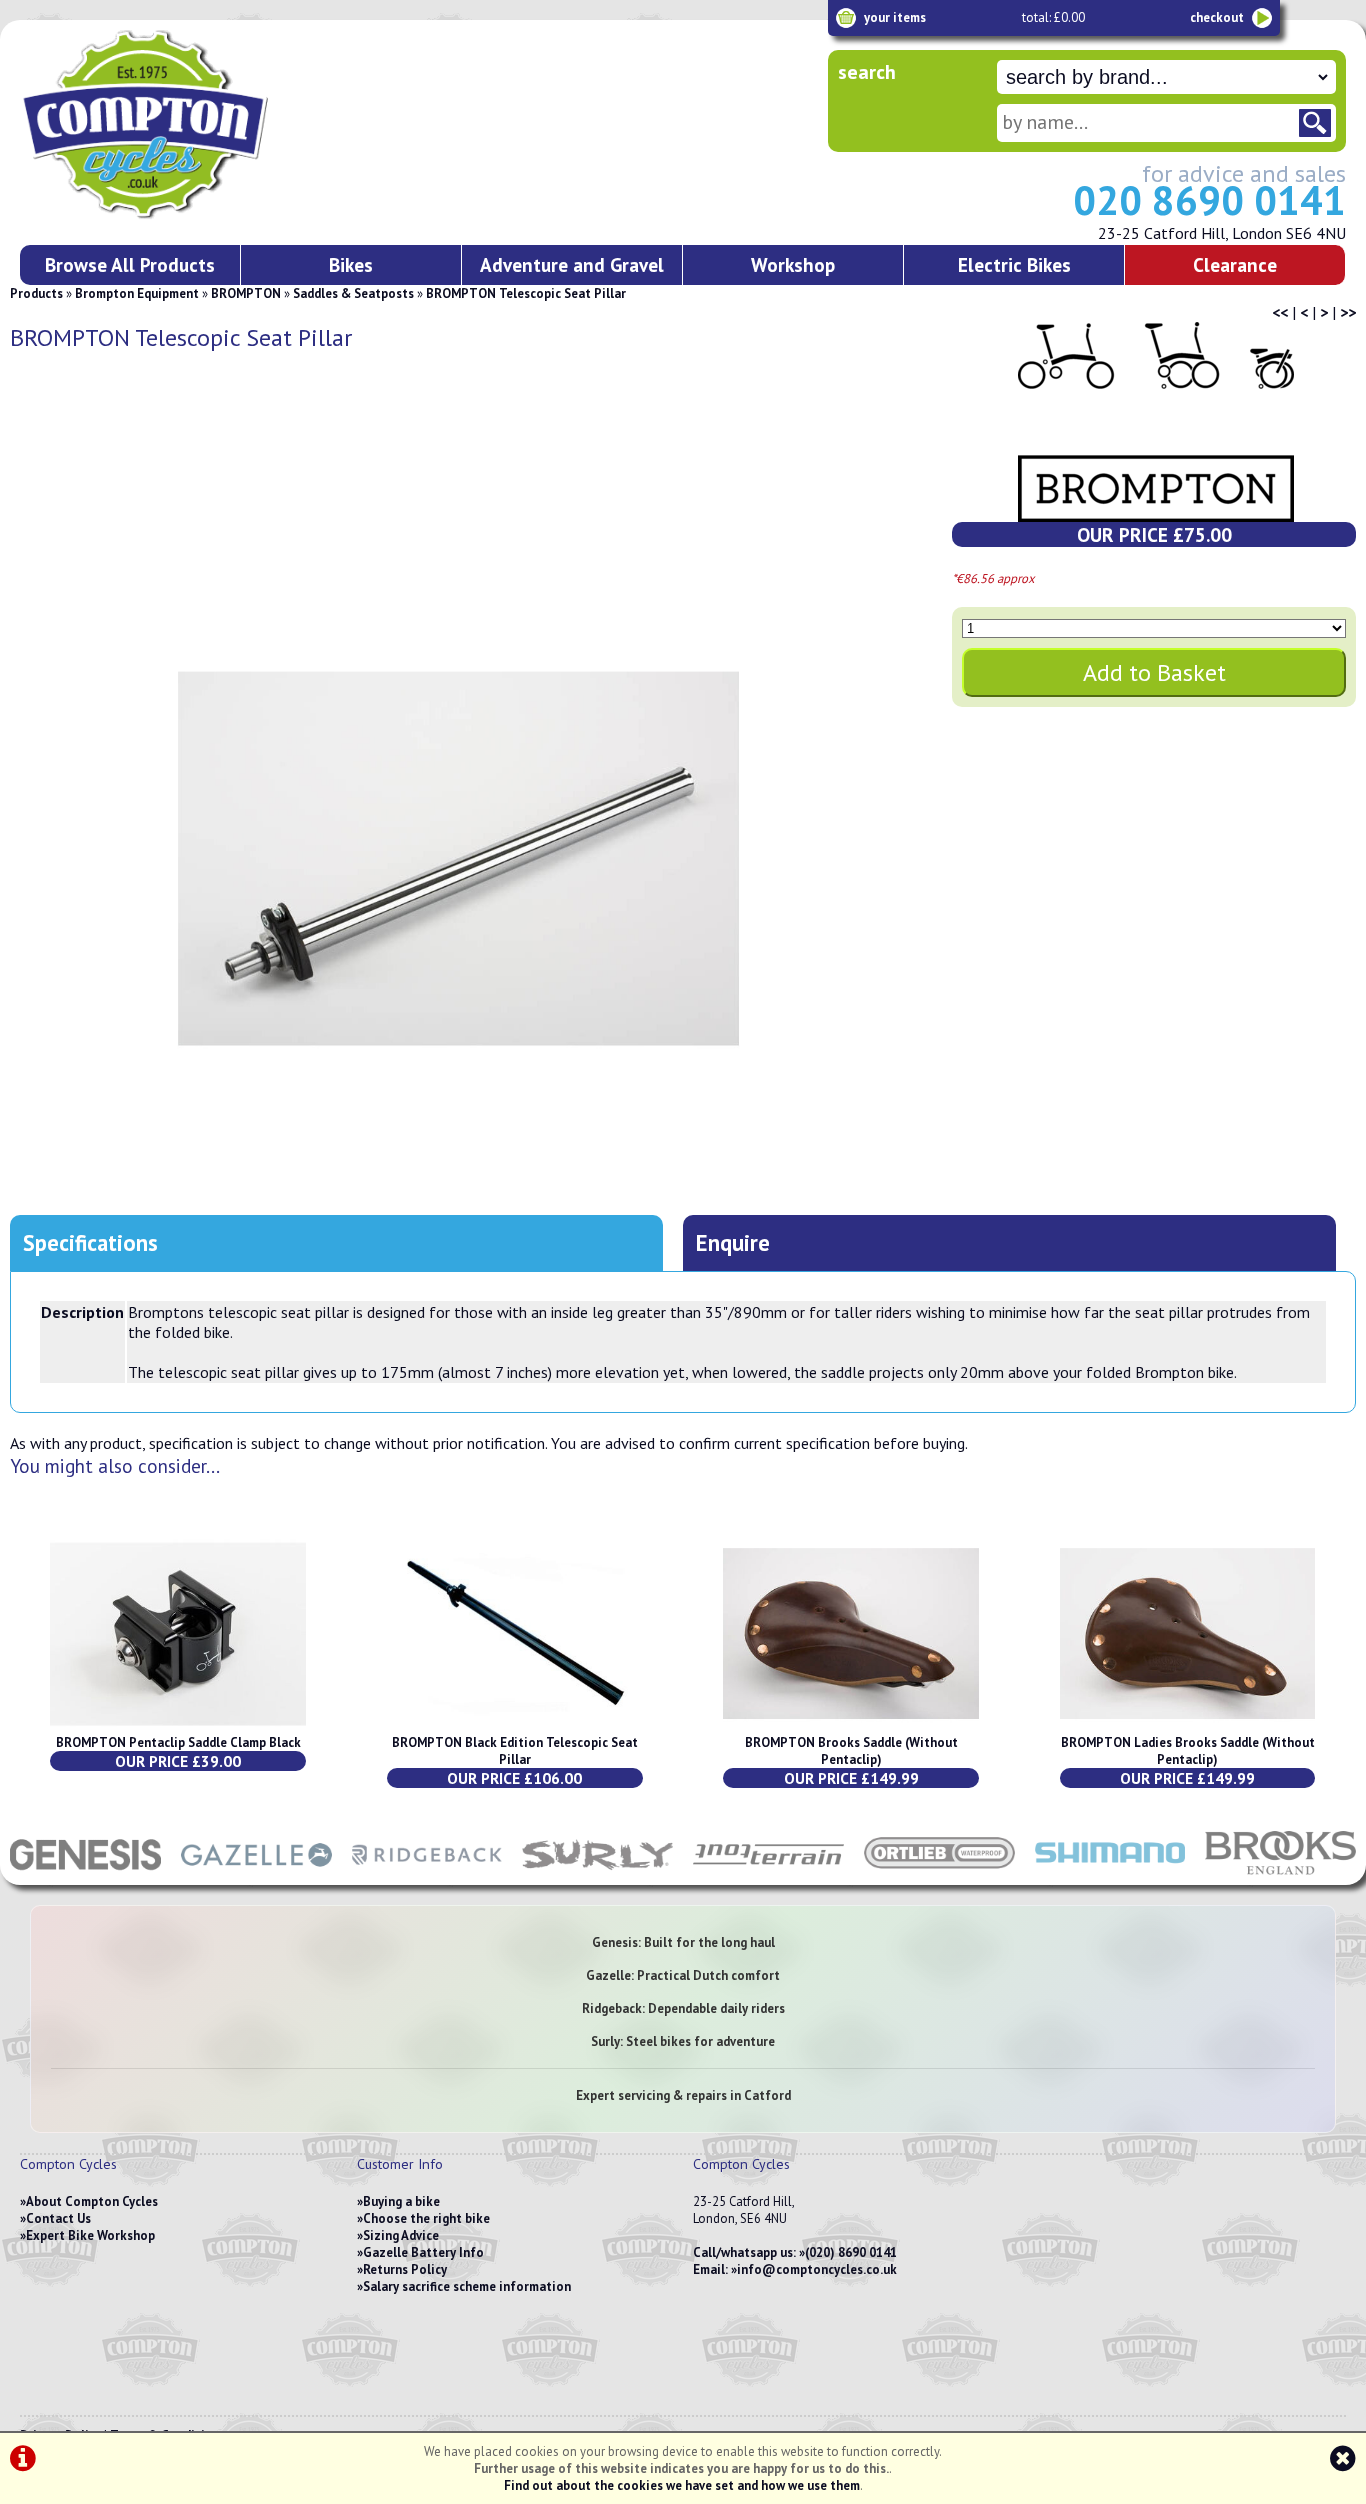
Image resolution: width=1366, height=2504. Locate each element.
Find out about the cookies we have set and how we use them (682, 2485)
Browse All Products (130, 264)
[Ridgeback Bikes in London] (427, 1875)
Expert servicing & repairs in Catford (683, 2095)
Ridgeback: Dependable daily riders (683, 2008)
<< (1280, 312)
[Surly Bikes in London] (597, 1875)
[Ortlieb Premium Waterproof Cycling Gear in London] (939, 1875)
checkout (1217, 17)
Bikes (351, 264)
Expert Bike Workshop (90, 2235)
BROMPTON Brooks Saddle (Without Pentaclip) (851, 1751)
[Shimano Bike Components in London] (1110, 1875)
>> (1348, 312)
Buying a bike (401, 2201)
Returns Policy (405, 2269)
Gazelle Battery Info (423, 2252)
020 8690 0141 (1209, 200)
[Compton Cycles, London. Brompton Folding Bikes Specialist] (220, 215)
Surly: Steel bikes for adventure (683, 2041)
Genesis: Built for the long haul (683, 1942)
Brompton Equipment (137, 293)
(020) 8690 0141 (851, 2252)
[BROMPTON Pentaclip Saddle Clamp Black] (178, 1725)
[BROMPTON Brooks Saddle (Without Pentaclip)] (851, 1725)
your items (895, 17)
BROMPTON (246, 293)
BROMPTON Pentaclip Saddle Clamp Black (178, 1742)
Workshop (793, 264)
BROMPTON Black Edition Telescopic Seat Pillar (515, 1751)
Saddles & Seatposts (353, 293)
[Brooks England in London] (1280, 1875)
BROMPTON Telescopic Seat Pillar (526, 293)
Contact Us (58, 2218)
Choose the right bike (426, 2218)
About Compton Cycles (92, 2201)
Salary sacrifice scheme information (467, 2286)
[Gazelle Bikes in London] (256, 1875)
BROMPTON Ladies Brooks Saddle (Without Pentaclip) (1188, 1751)
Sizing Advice (401, 2235)
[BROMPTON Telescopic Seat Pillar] (458, 858)
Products (36, 293)
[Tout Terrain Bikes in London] (768, 1875)
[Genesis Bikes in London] (85, 1875)
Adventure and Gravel (572, 264)
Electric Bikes (1014, 264)
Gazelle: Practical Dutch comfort (683, 1975)
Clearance (1235, 264)
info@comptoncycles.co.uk (817, 2269)
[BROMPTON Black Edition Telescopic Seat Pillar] (515, 1725)
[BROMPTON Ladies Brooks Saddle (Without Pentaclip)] (1188, 1725)
